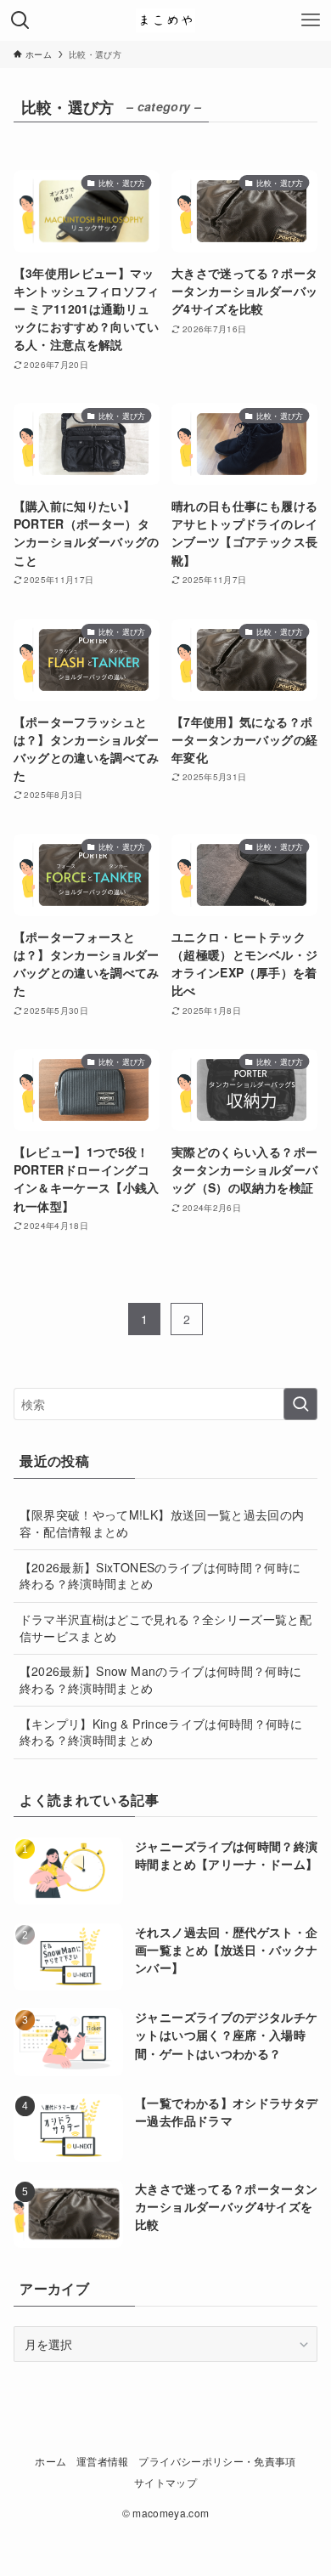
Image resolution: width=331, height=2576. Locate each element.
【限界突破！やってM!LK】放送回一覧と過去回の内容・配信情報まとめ (162, 1523)
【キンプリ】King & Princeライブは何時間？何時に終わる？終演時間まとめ (161, 1732)
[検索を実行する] (300, 1404)
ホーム (50, 2461)
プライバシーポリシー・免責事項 (217, 2461)
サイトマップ (165, 2483)
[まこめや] (165, 20)
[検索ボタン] (20, 20)
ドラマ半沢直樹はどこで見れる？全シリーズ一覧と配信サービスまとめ (165, 1628)
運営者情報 (103, 2461)
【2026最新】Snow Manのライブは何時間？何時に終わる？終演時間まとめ (161, 1679)
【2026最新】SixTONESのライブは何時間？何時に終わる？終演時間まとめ (160, 1576)
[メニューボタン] (311, 20)
